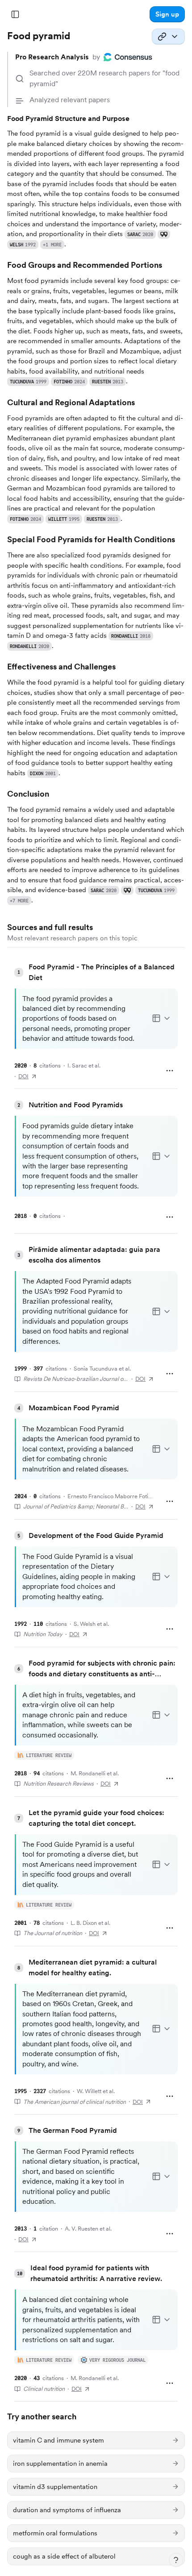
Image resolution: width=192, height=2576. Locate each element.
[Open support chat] (176, 2560)
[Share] (168, 37)
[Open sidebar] (15, 14)
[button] (167, 14)
